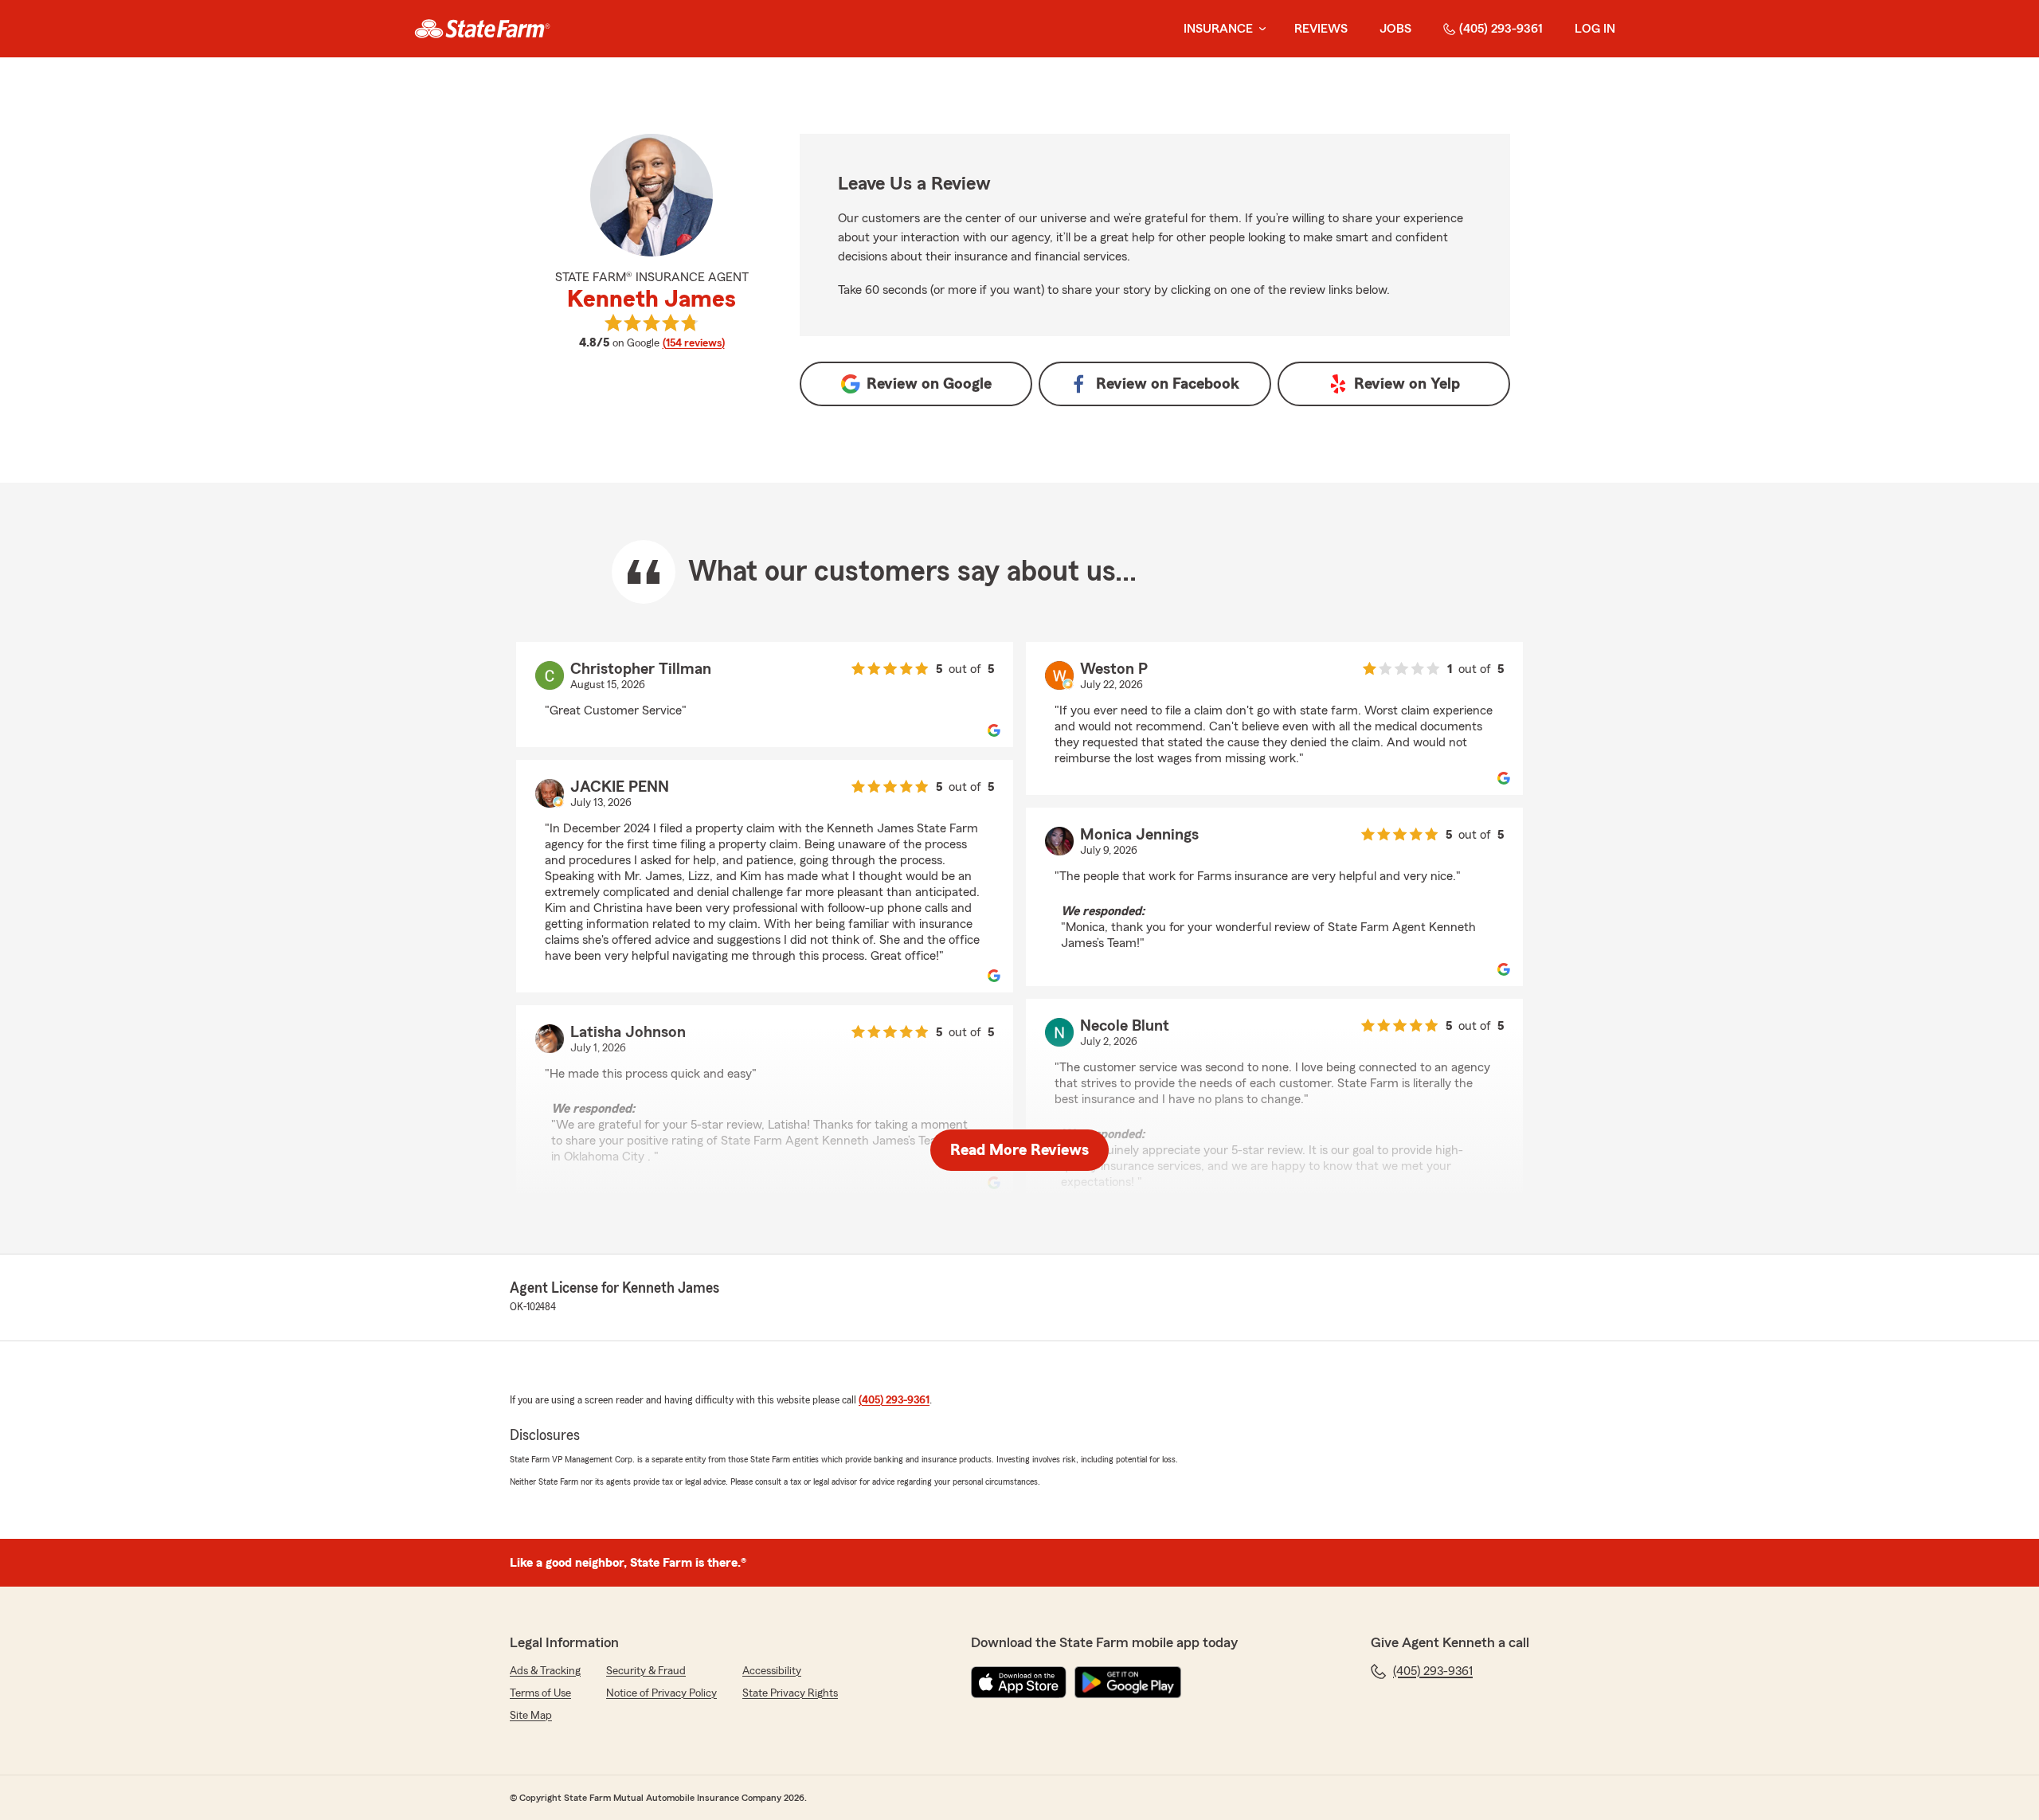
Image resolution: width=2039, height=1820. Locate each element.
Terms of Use (540, 1693)
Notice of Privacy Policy (661, 1693)
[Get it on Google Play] (1128, 1682)
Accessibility (772, 1671)
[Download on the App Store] (1019, 1682)
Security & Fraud (646, 1671)
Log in (1595, 29)
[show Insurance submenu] (1259, 29)
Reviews (1321, 29)
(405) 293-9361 (1501, 29)
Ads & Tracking (545, 1671)
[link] (482, 29)
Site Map (531, 1716)
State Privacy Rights (790, 1693)
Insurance (1218, 29)
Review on (929, 384)
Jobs (1395, 29)
